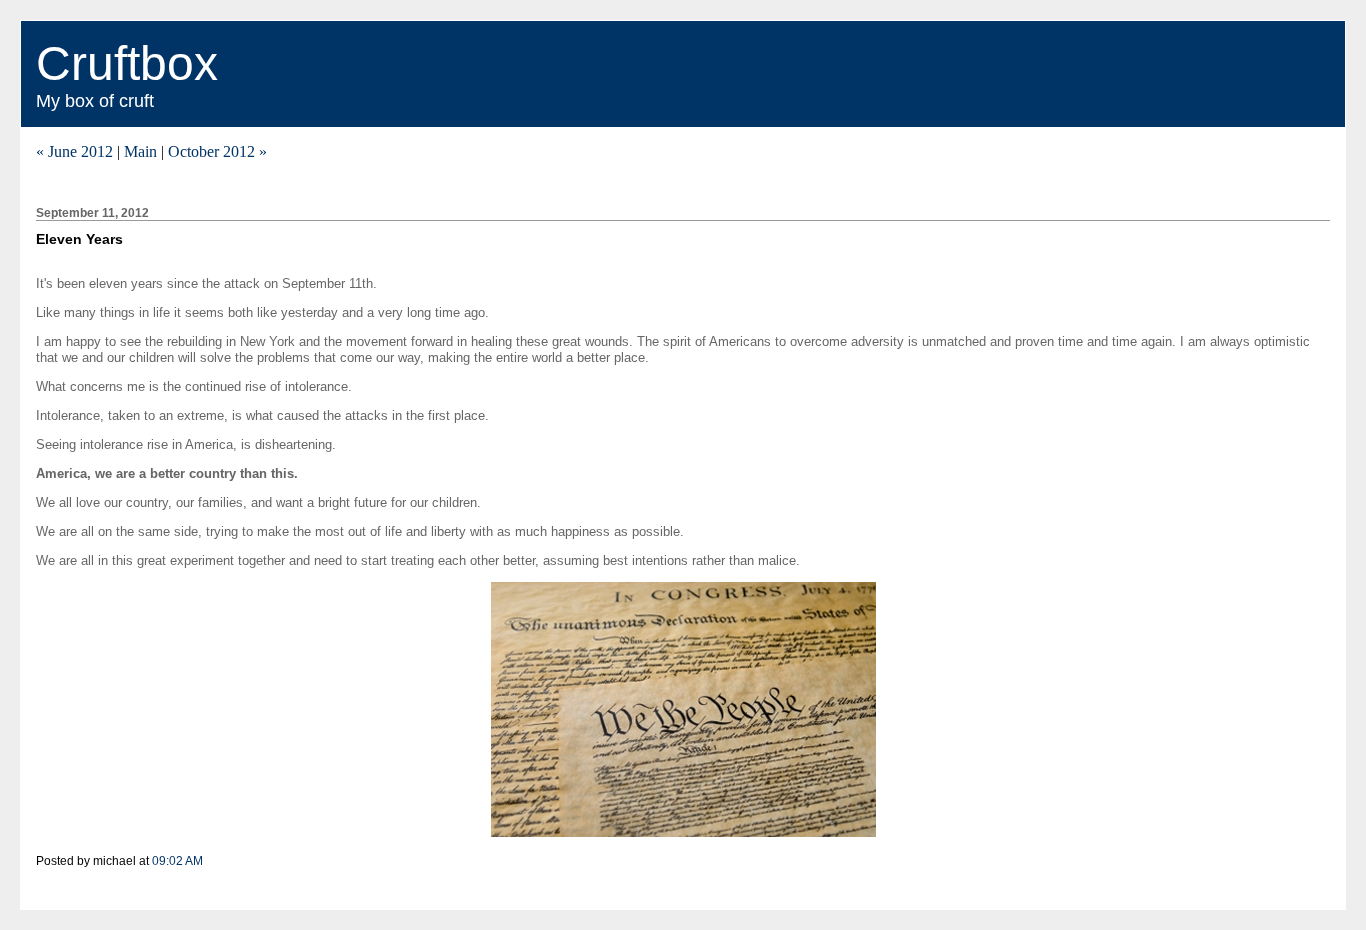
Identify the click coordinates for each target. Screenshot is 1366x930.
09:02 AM (177, 861)
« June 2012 (74, 151)
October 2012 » (217, 151)
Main (140, 151)
